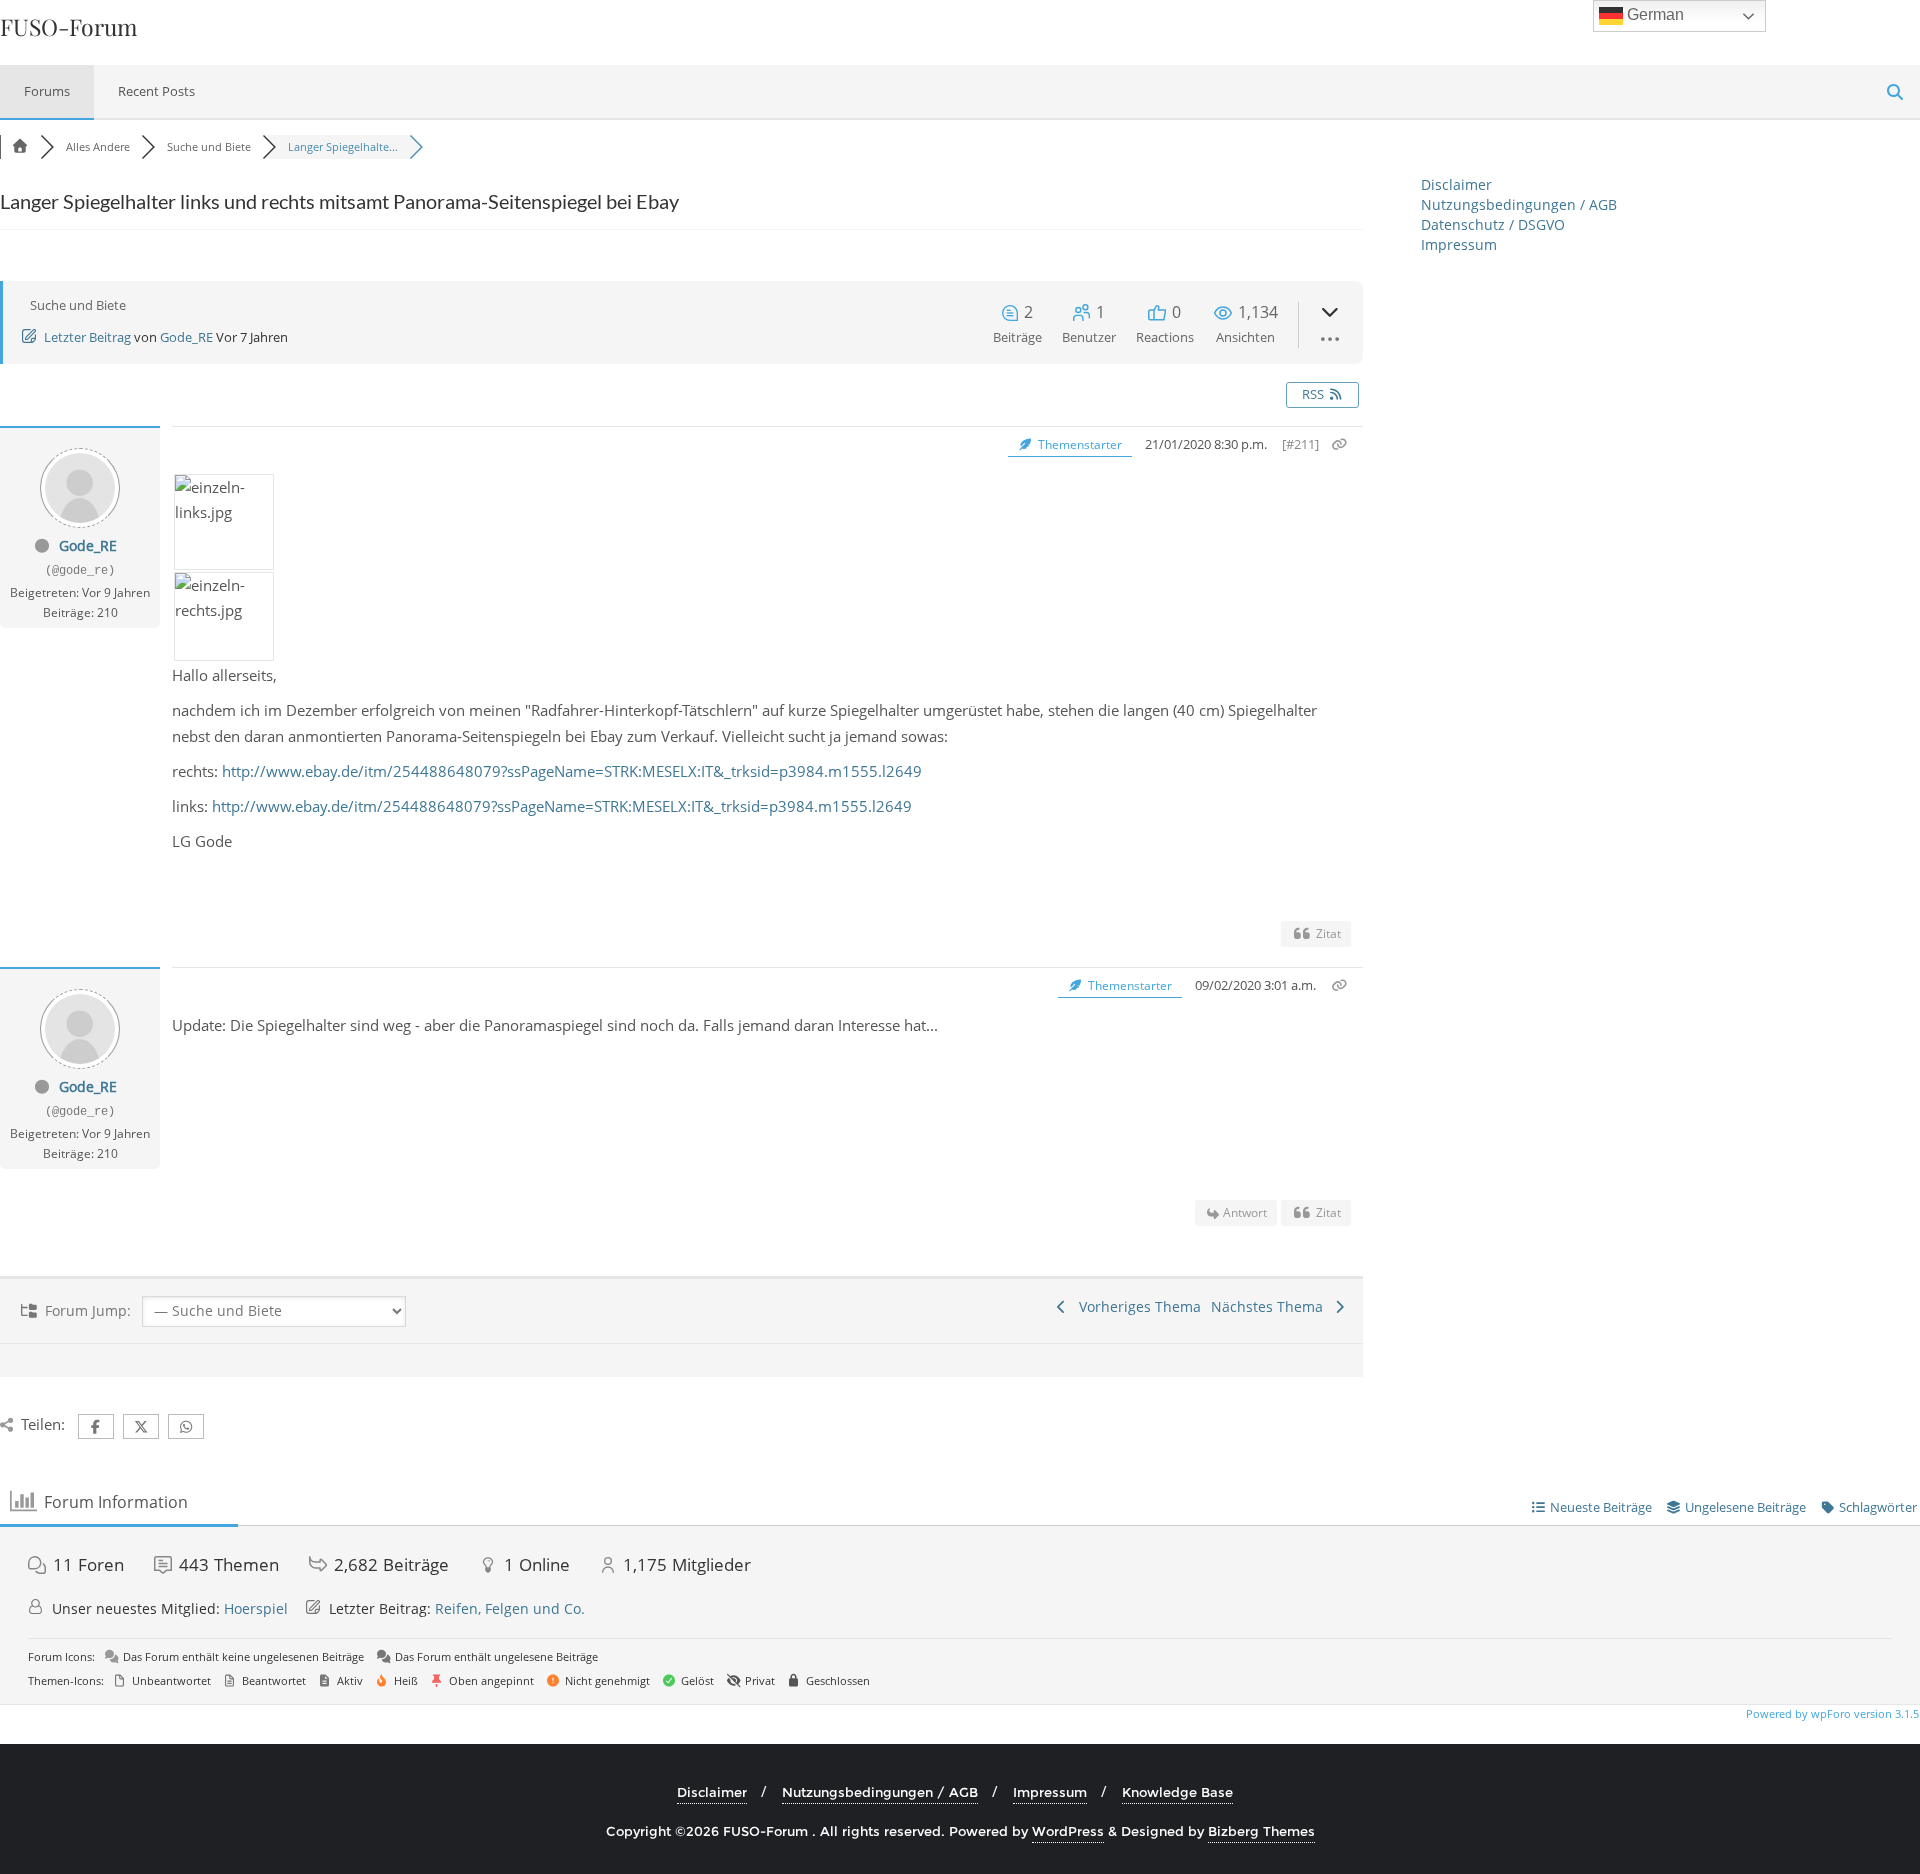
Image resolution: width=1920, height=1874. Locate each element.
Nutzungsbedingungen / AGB (1519, 204)
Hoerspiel (256, 1608)
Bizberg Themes (1261, 1831)
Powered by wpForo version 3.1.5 (1831, 1713)
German (1653, 14)
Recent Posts (156, 91)
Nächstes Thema (1271, 1306)
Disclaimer (1456, 184)
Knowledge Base (1177, 1792)
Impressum (1459, 244)
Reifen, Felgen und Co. (510, 1608)
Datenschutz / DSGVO (1493, 224)
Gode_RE (186, 337)
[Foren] (20, 146)
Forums (47, 91)
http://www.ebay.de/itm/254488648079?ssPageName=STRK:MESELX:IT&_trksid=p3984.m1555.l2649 (572, 771)
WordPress (1068, 1831)
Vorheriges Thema (1136, 1306)
